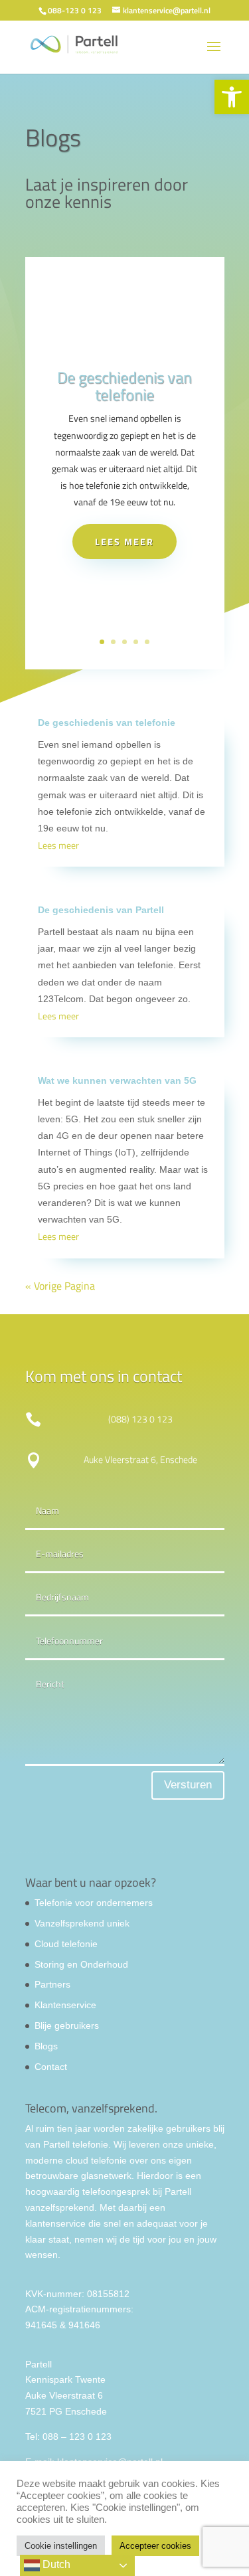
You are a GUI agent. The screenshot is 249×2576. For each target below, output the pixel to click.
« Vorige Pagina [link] (60, 1286)
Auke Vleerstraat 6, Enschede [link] (140, 1459)
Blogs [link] (46, 2046)
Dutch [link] (55, 2564)
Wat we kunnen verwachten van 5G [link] (117, 1080)
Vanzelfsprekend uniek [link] (82, 1923)
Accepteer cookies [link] (155, 2546)
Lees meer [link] (124, 542)
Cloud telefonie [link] (66, 1944)
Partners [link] (52, 1984)
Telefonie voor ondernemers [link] (94, 1903)
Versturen (188, 1785)
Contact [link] (51, 2067)
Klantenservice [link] (65, 2005)
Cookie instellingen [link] (61, 2546)
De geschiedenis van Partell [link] (101, 910)
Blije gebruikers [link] (67, 2025)
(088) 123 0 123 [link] (140, 1419)
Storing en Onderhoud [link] (81, 1964)
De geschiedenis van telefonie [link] (124, 386)
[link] (232, 97)
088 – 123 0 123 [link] (77, 2437)
